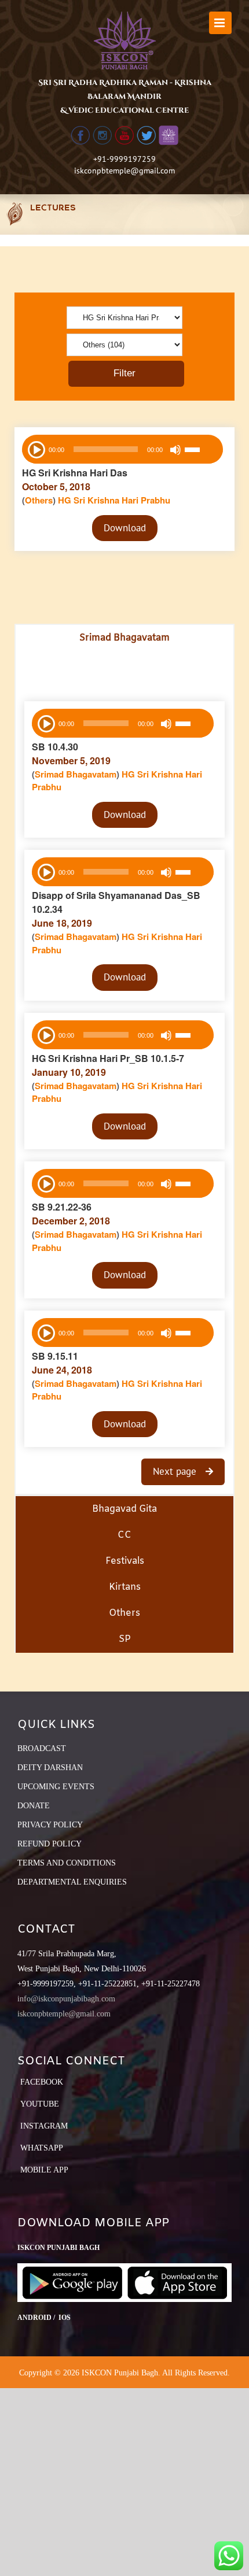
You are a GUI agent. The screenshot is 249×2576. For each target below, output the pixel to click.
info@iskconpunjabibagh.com (66, 1999)
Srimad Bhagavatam (76, 774)
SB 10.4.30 (55, 747)
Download (125, 528)
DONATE (34, 1806)
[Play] (35, 449)
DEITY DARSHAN (50, 1768)
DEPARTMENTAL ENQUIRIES (72, 1882)
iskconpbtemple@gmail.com (124, 171)
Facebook (42, 2082)
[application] (122, 449)
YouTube (40, 2104)
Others (39, 500)
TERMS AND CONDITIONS (67, 1863)
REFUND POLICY (50, 1844)
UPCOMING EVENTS (56, 1787)
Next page (176, 1471)
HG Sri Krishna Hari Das (75, 473)
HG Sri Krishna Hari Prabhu (114, 500)
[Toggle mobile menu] (220, 23)
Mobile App (44, 2170)
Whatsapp (42, 2148)
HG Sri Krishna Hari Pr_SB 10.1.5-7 (108, 1058)
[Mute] (175, 450)
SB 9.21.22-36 (62, 1207)
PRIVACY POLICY (50, 1825)
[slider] (201, 451)
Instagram (44, 2126)
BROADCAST (42, 1748)
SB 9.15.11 (55, 1356)
